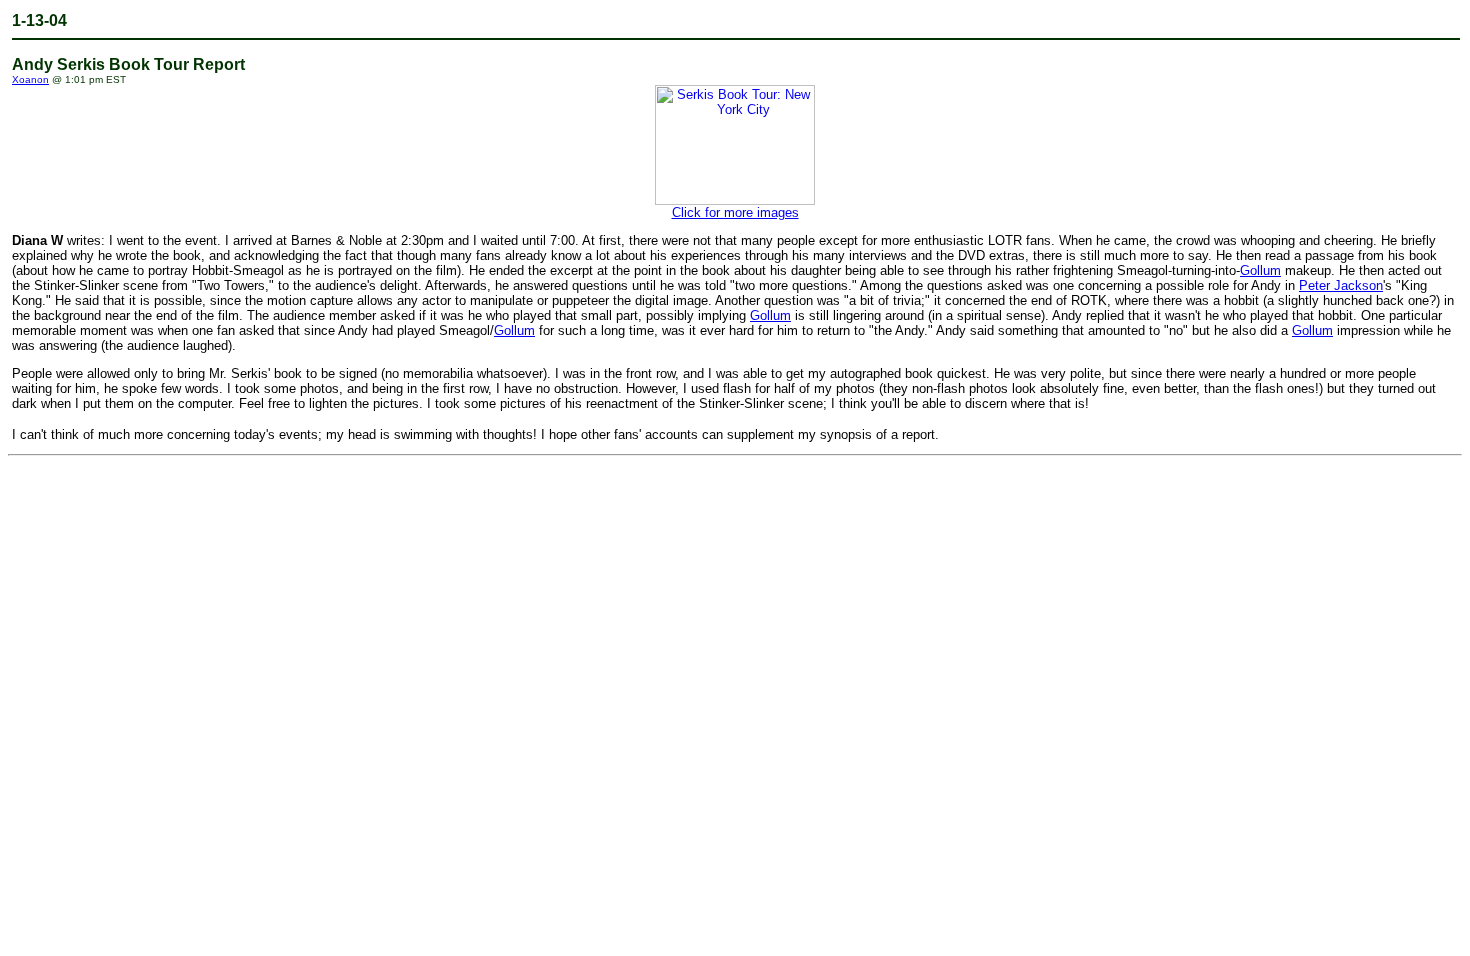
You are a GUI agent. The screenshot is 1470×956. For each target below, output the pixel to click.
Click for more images (735, 212)
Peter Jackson (1341, 285)
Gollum (1260, 270)
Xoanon (30, 79)
